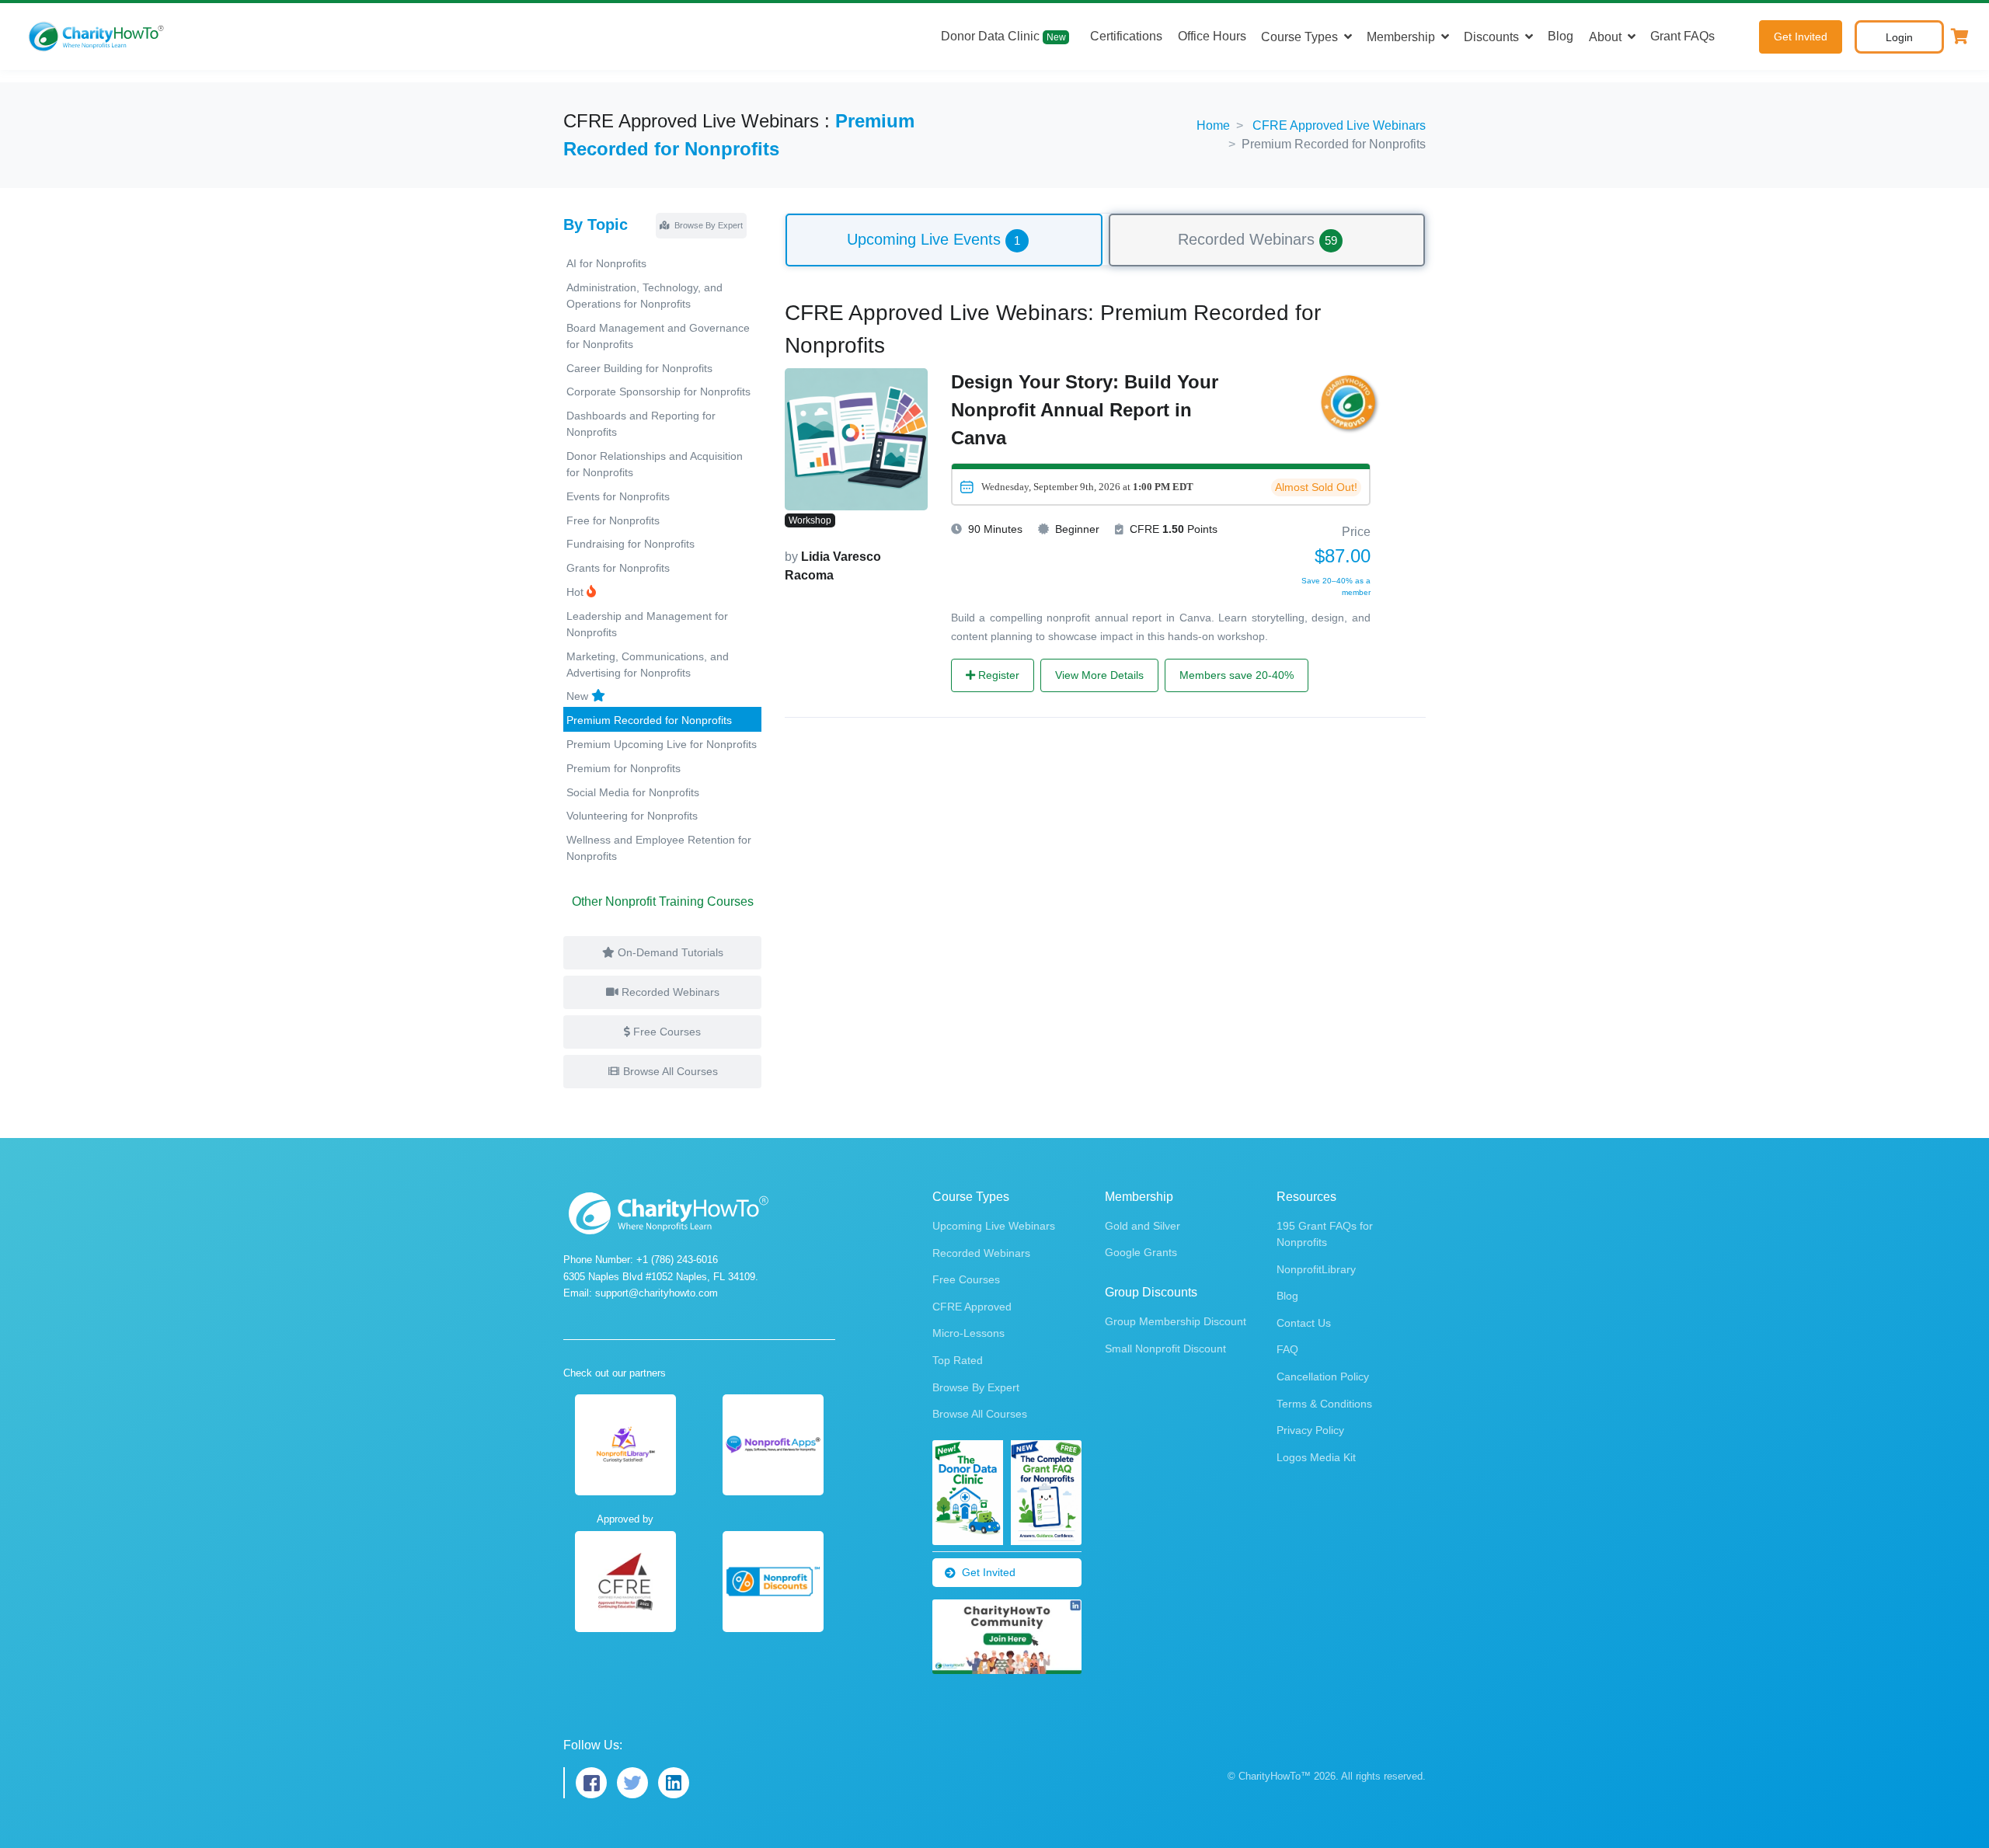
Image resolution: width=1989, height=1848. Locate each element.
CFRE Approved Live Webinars (1339, 125)
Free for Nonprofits (613, 520)
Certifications (1126, 36)
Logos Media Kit (1316, 1457)
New (579, 696)
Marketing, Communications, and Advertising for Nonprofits (648, 665)
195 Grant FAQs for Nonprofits (1325, 1234)
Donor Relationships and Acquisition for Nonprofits (655, 464)
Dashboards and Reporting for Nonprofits (641, 424)
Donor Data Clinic (1003, 36)
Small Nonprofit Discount (1165, 1349)
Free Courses (665, 1032)
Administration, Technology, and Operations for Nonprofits (644, 296)
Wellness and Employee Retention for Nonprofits (659, 848)
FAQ (1287, 1349)
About (1605, 37)
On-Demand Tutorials (669, 952)
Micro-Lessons (968, 1333)
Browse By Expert (707, 225)
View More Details (1099, 675)
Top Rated (958, 1360)
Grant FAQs (1682, 36)
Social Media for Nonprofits (633, 792)
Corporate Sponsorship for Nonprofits (658, 392)
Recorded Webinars (669, 992)
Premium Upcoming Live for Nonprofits (662, 744)
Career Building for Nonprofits (639, 368)
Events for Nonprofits (618, 496)
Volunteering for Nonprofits (632, 816)
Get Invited (1801, 37)
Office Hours (1212, 36)
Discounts (1491, 37)
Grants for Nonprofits (618, 568)
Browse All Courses (669, 1071)
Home (1213, 125)
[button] (1959, 37)
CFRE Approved (972, 1307)
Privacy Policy (1310, 1430)
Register (997, 675)
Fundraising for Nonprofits (630, 544)
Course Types (1299, 37)
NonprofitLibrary (1316, 1269)
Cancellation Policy (1323, 1376)
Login (1899, 37)
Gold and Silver (1143, 1226)
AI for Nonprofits (606, 263)
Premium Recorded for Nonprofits (649, 720)
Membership (1401, 37)
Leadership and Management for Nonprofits (647, 624)
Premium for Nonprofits (624, 768)
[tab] (944, 240)
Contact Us (1304, 1323)
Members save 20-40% (1237, 675)
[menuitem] (944, 239)
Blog (1561, 36)
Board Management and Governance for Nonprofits (658, 336)
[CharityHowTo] (98, 37)
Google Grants (1141, 1252)
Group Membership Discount (1176, 1321)
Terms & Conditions (1324, 1404)
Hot (576, 592)
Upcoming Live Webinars (994, 1226)
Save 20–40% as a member (1336, 587)
